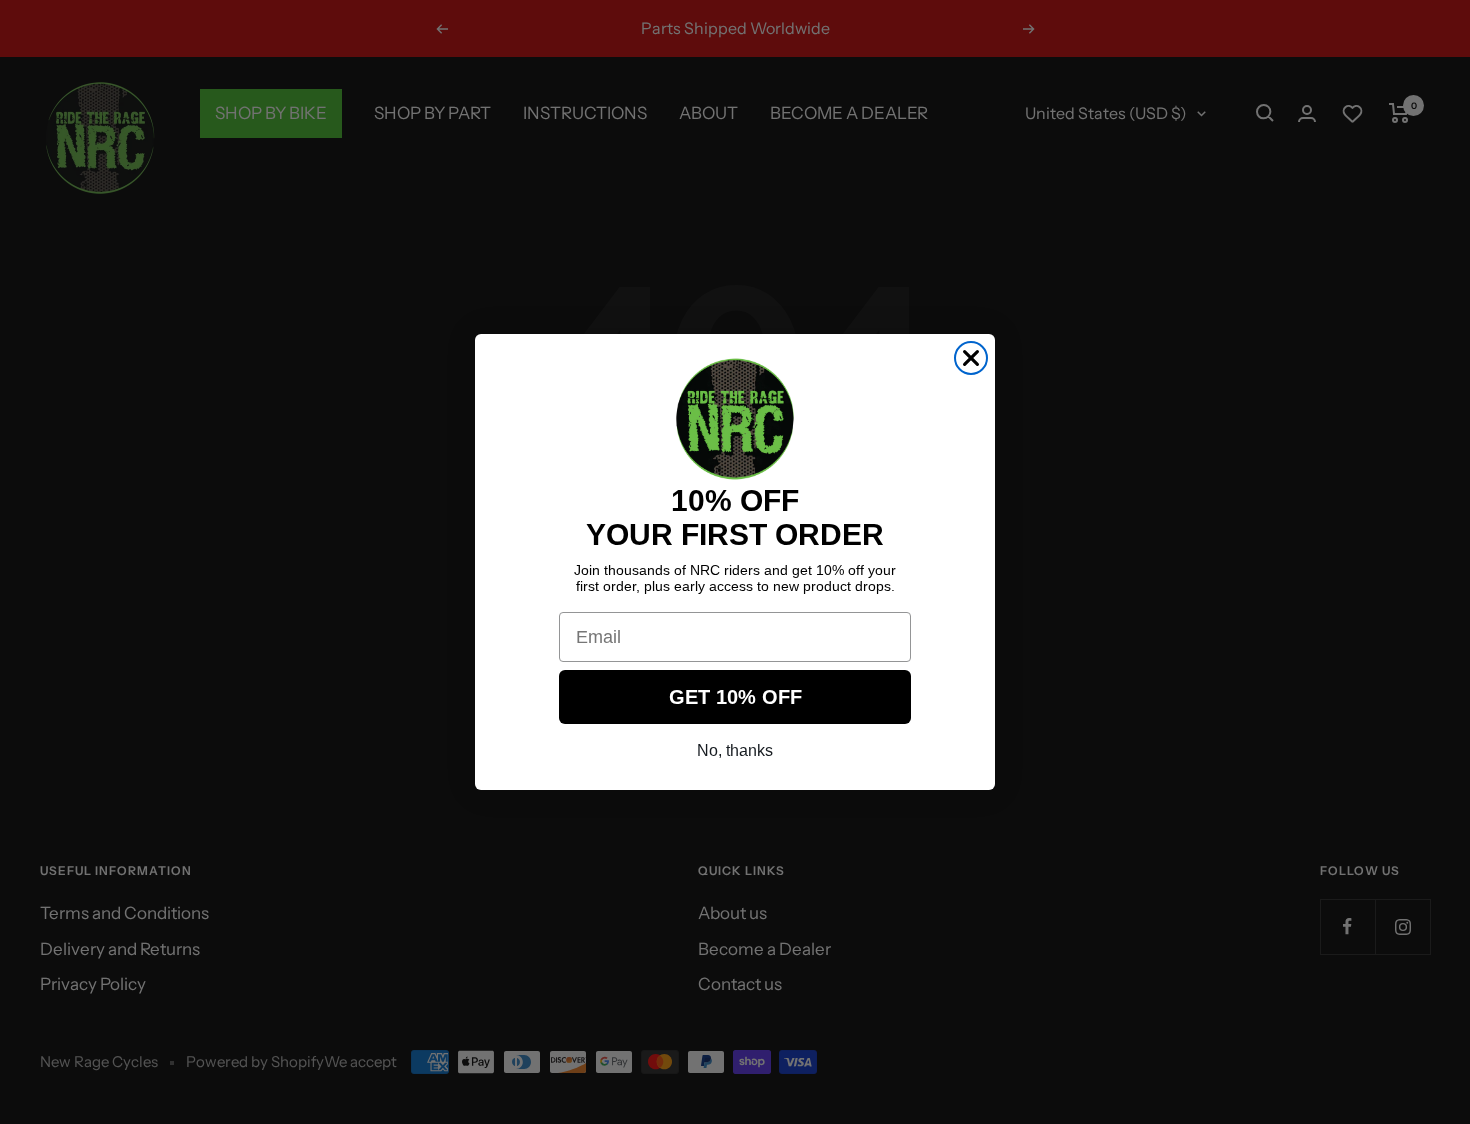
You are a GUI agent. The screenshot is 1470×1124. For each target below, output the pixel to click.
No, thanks (735, 750)
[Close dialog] (971, 358)
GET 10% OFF (735, 697)
